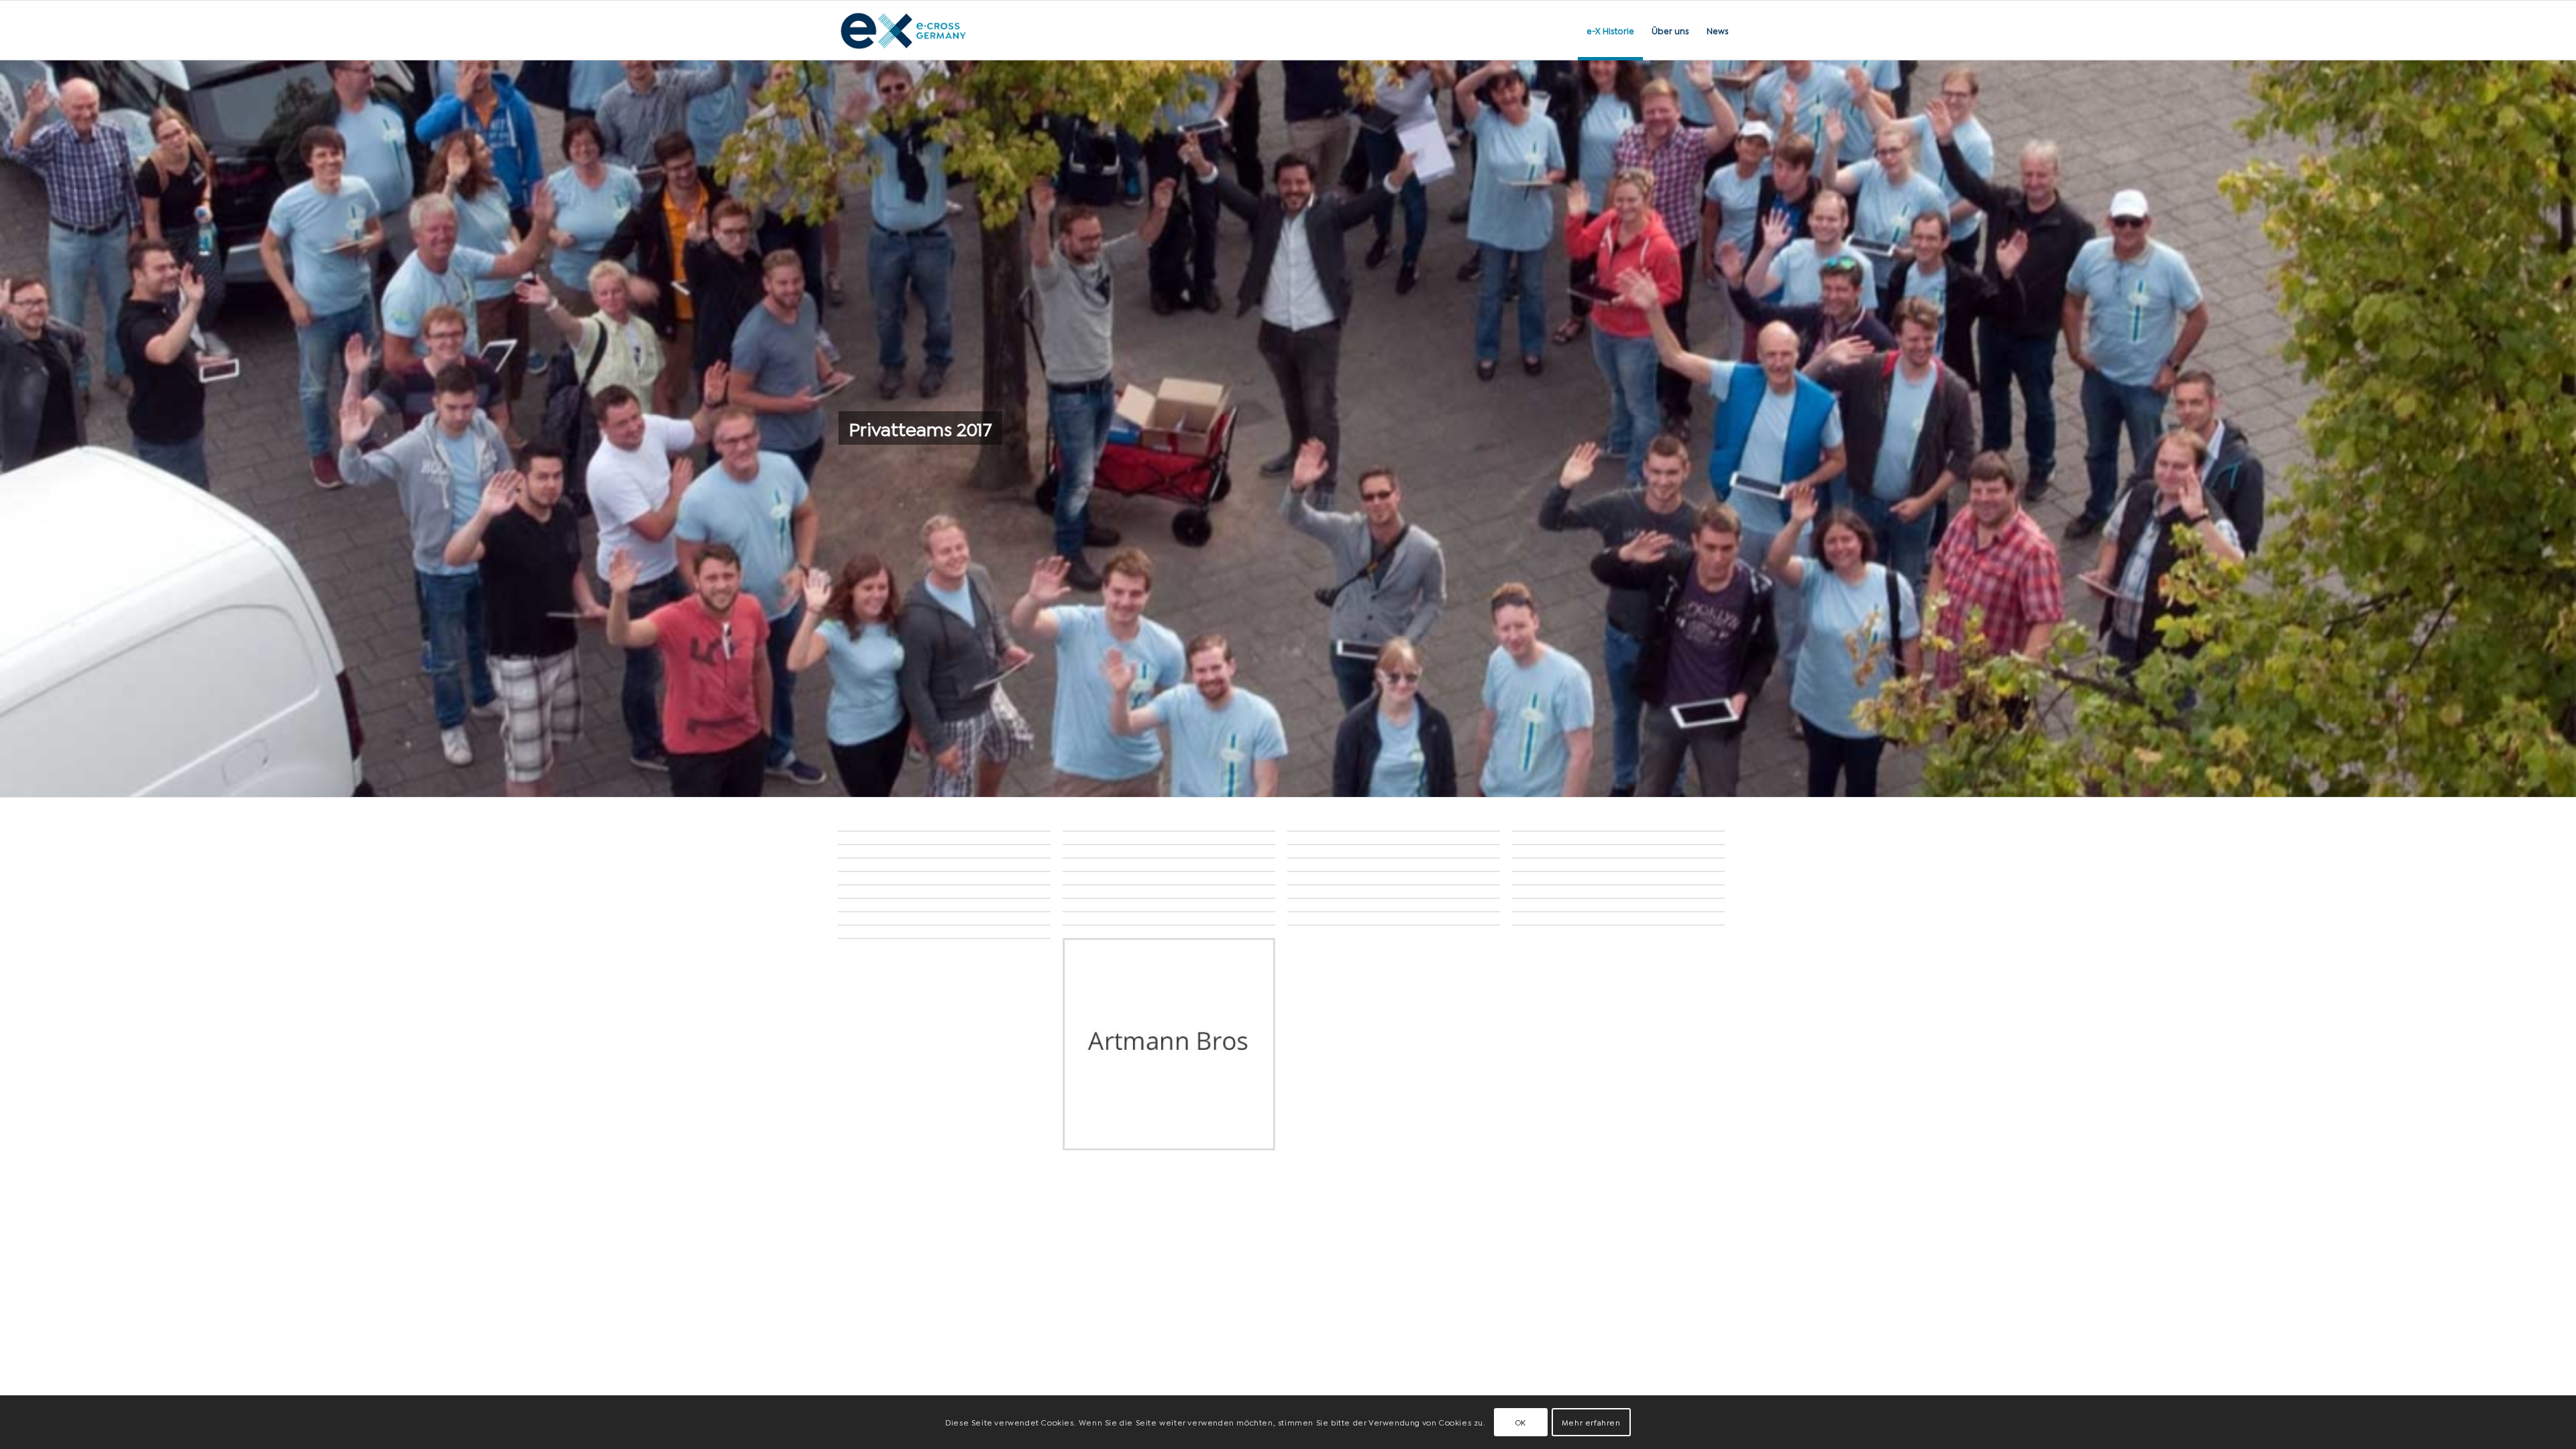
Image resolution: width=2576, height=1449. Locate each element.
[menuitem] (1610, 30)
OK (1521, 1422)
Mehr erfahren (1591, 1422)
